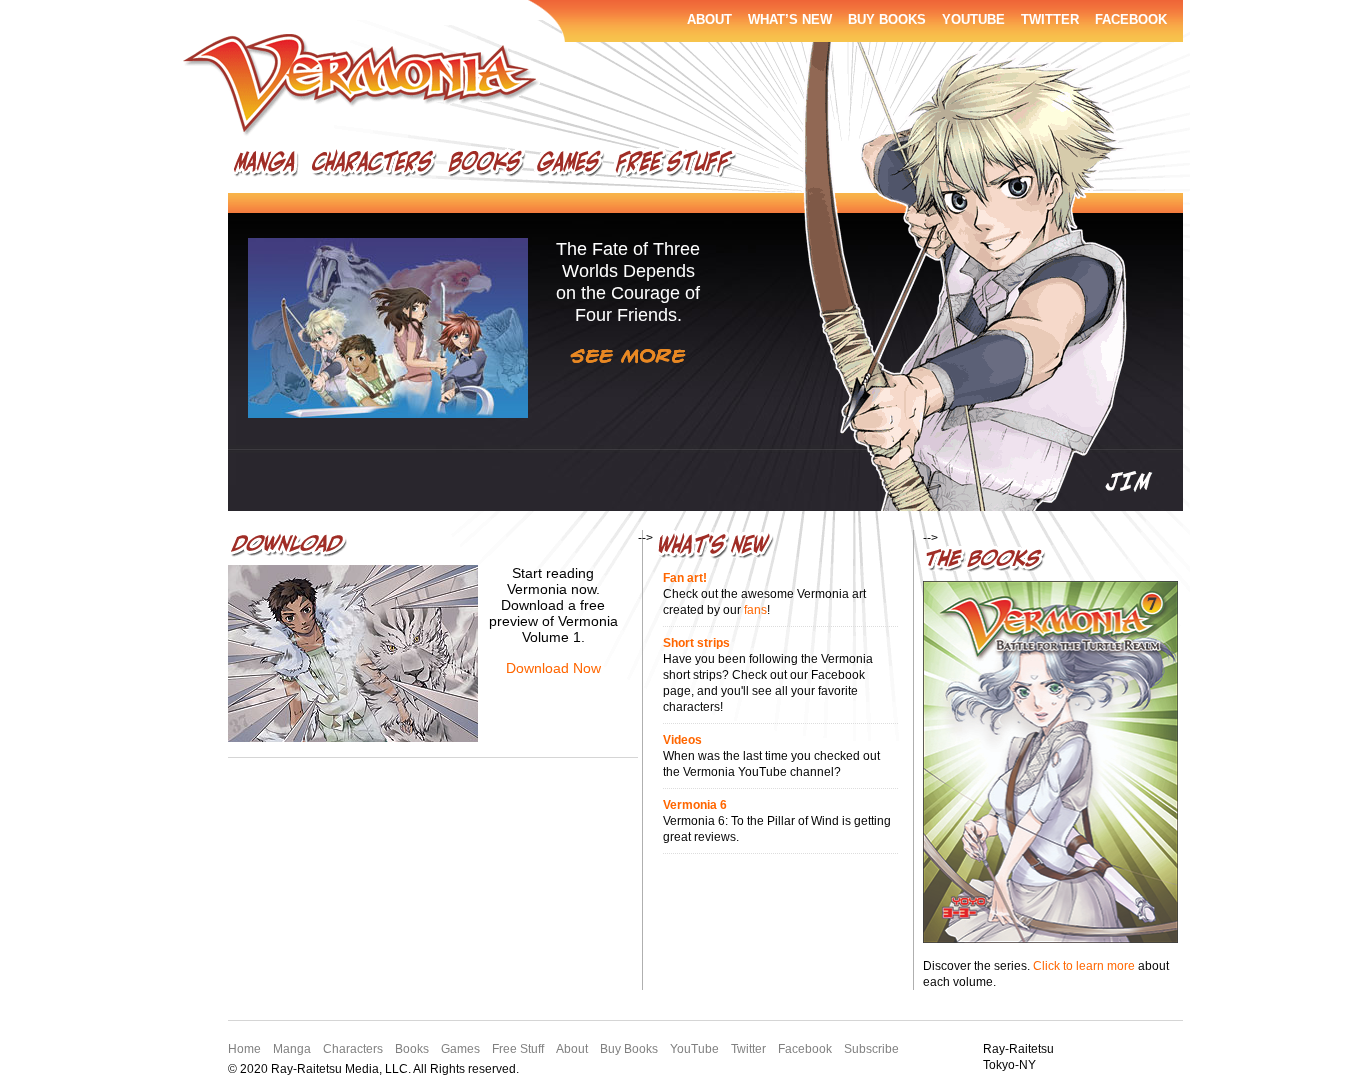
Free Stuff (675, 166)
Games (569, 166)
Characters (373, 166)
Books (486, 166)
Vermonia (362, 86)
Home (244, 1049)
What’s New (790, 19)
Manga (266, 166)
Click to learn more (1084, 966)
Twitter (1050, 19)
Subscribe (871, 1049)
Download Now (553, 668)
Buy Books (887, 19)
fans (755, 610)
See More (628, 356)
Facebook (1131, 19)
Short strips (696, 643)
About (709, 19)
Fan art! (685, 578)
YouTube (973, 19)
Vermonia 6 (695, 805)
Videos (682, 740)
